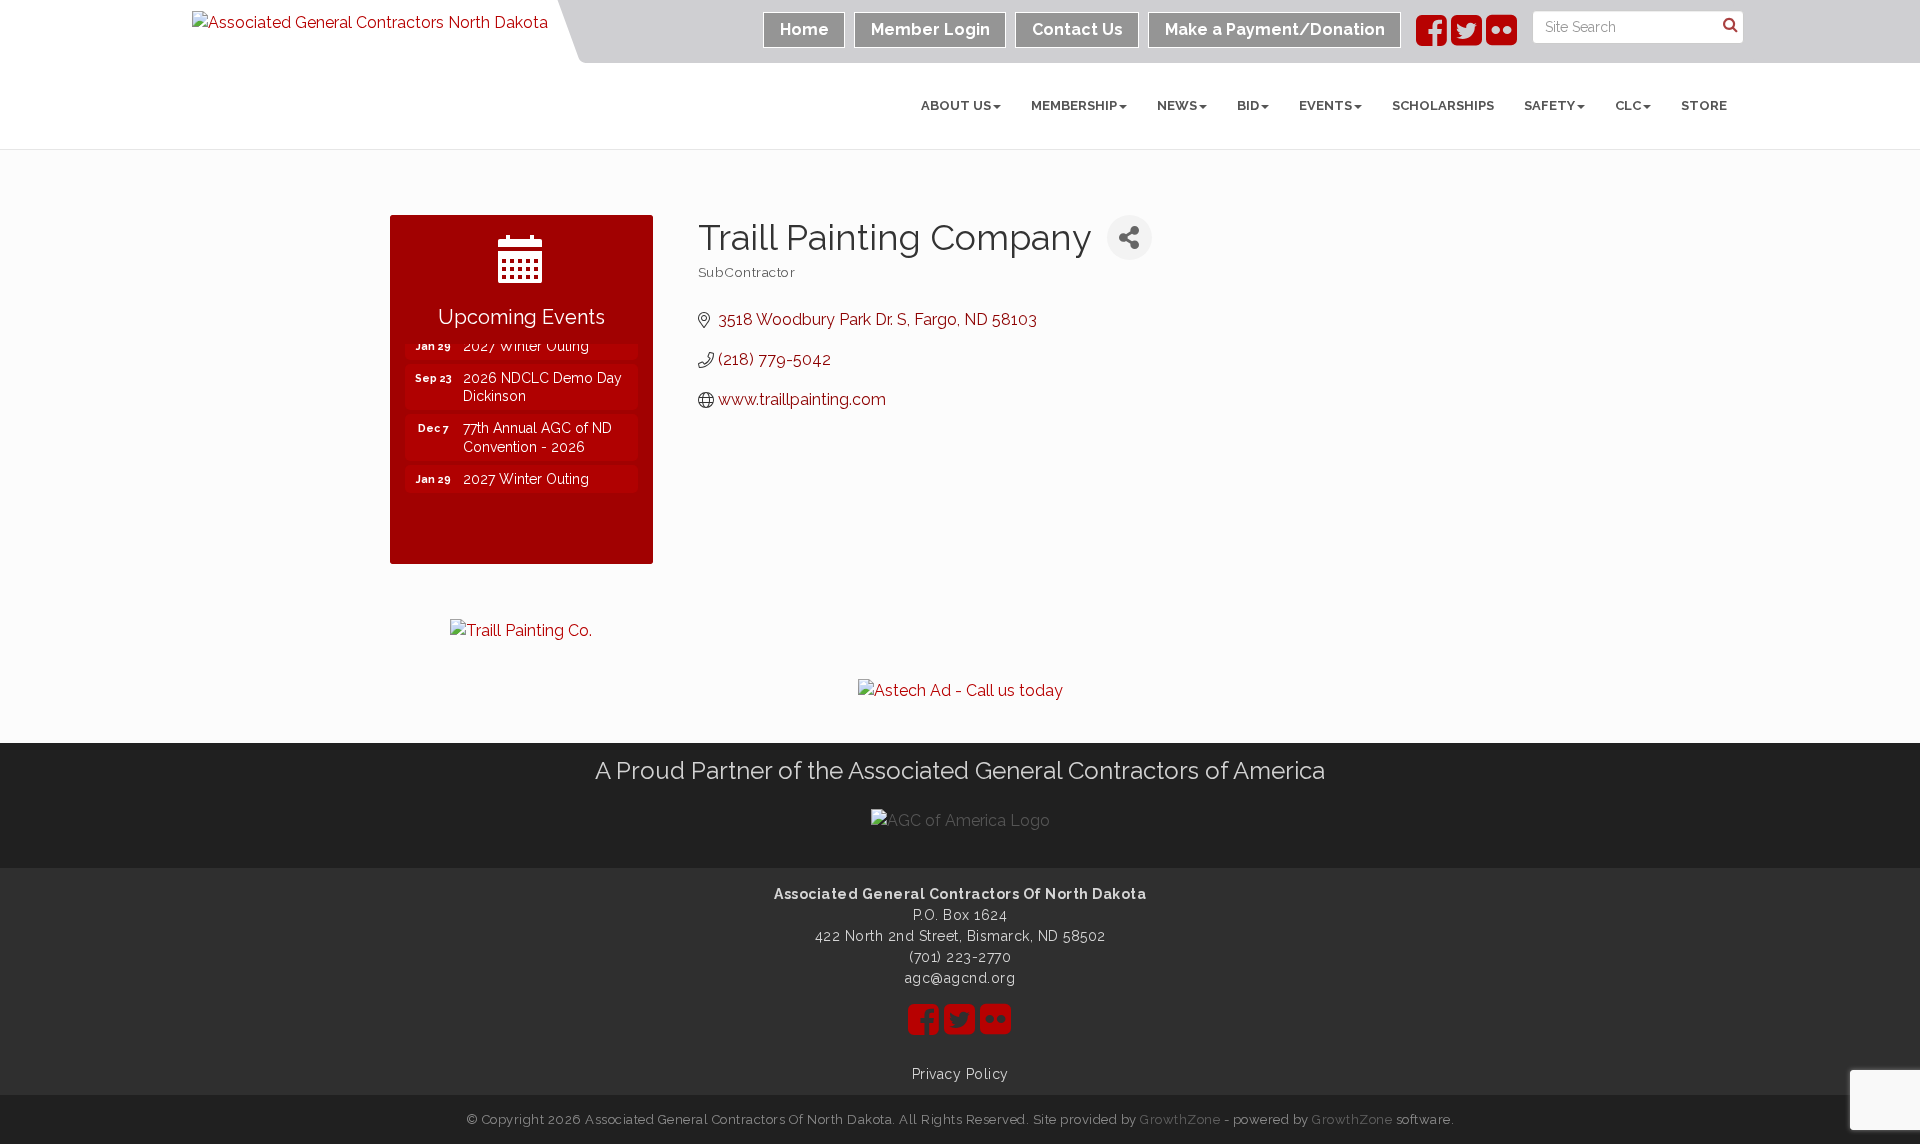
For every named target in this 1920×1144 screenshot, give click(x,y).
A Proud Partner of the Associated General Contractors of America (960, 770)
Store (1704, 105)
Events (1325, 105)
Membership (1074, 105)
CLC (1628, 105)
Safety (1549, 105)
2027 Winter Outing (526, 475)
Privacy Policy (960, 1074)
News (1177, 105)
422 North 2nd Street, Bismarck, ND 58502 (960, 936)
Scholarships (1443, 105)
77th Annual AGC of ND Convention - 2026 (537, 433)
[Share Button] (1129, 237)
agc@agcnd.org (960, 978)
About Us (956, 105)
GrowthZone (1180, 1119)
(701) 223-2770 (960, 957)
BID (1248, 105)
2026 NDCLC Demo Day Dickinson (542, 383)
